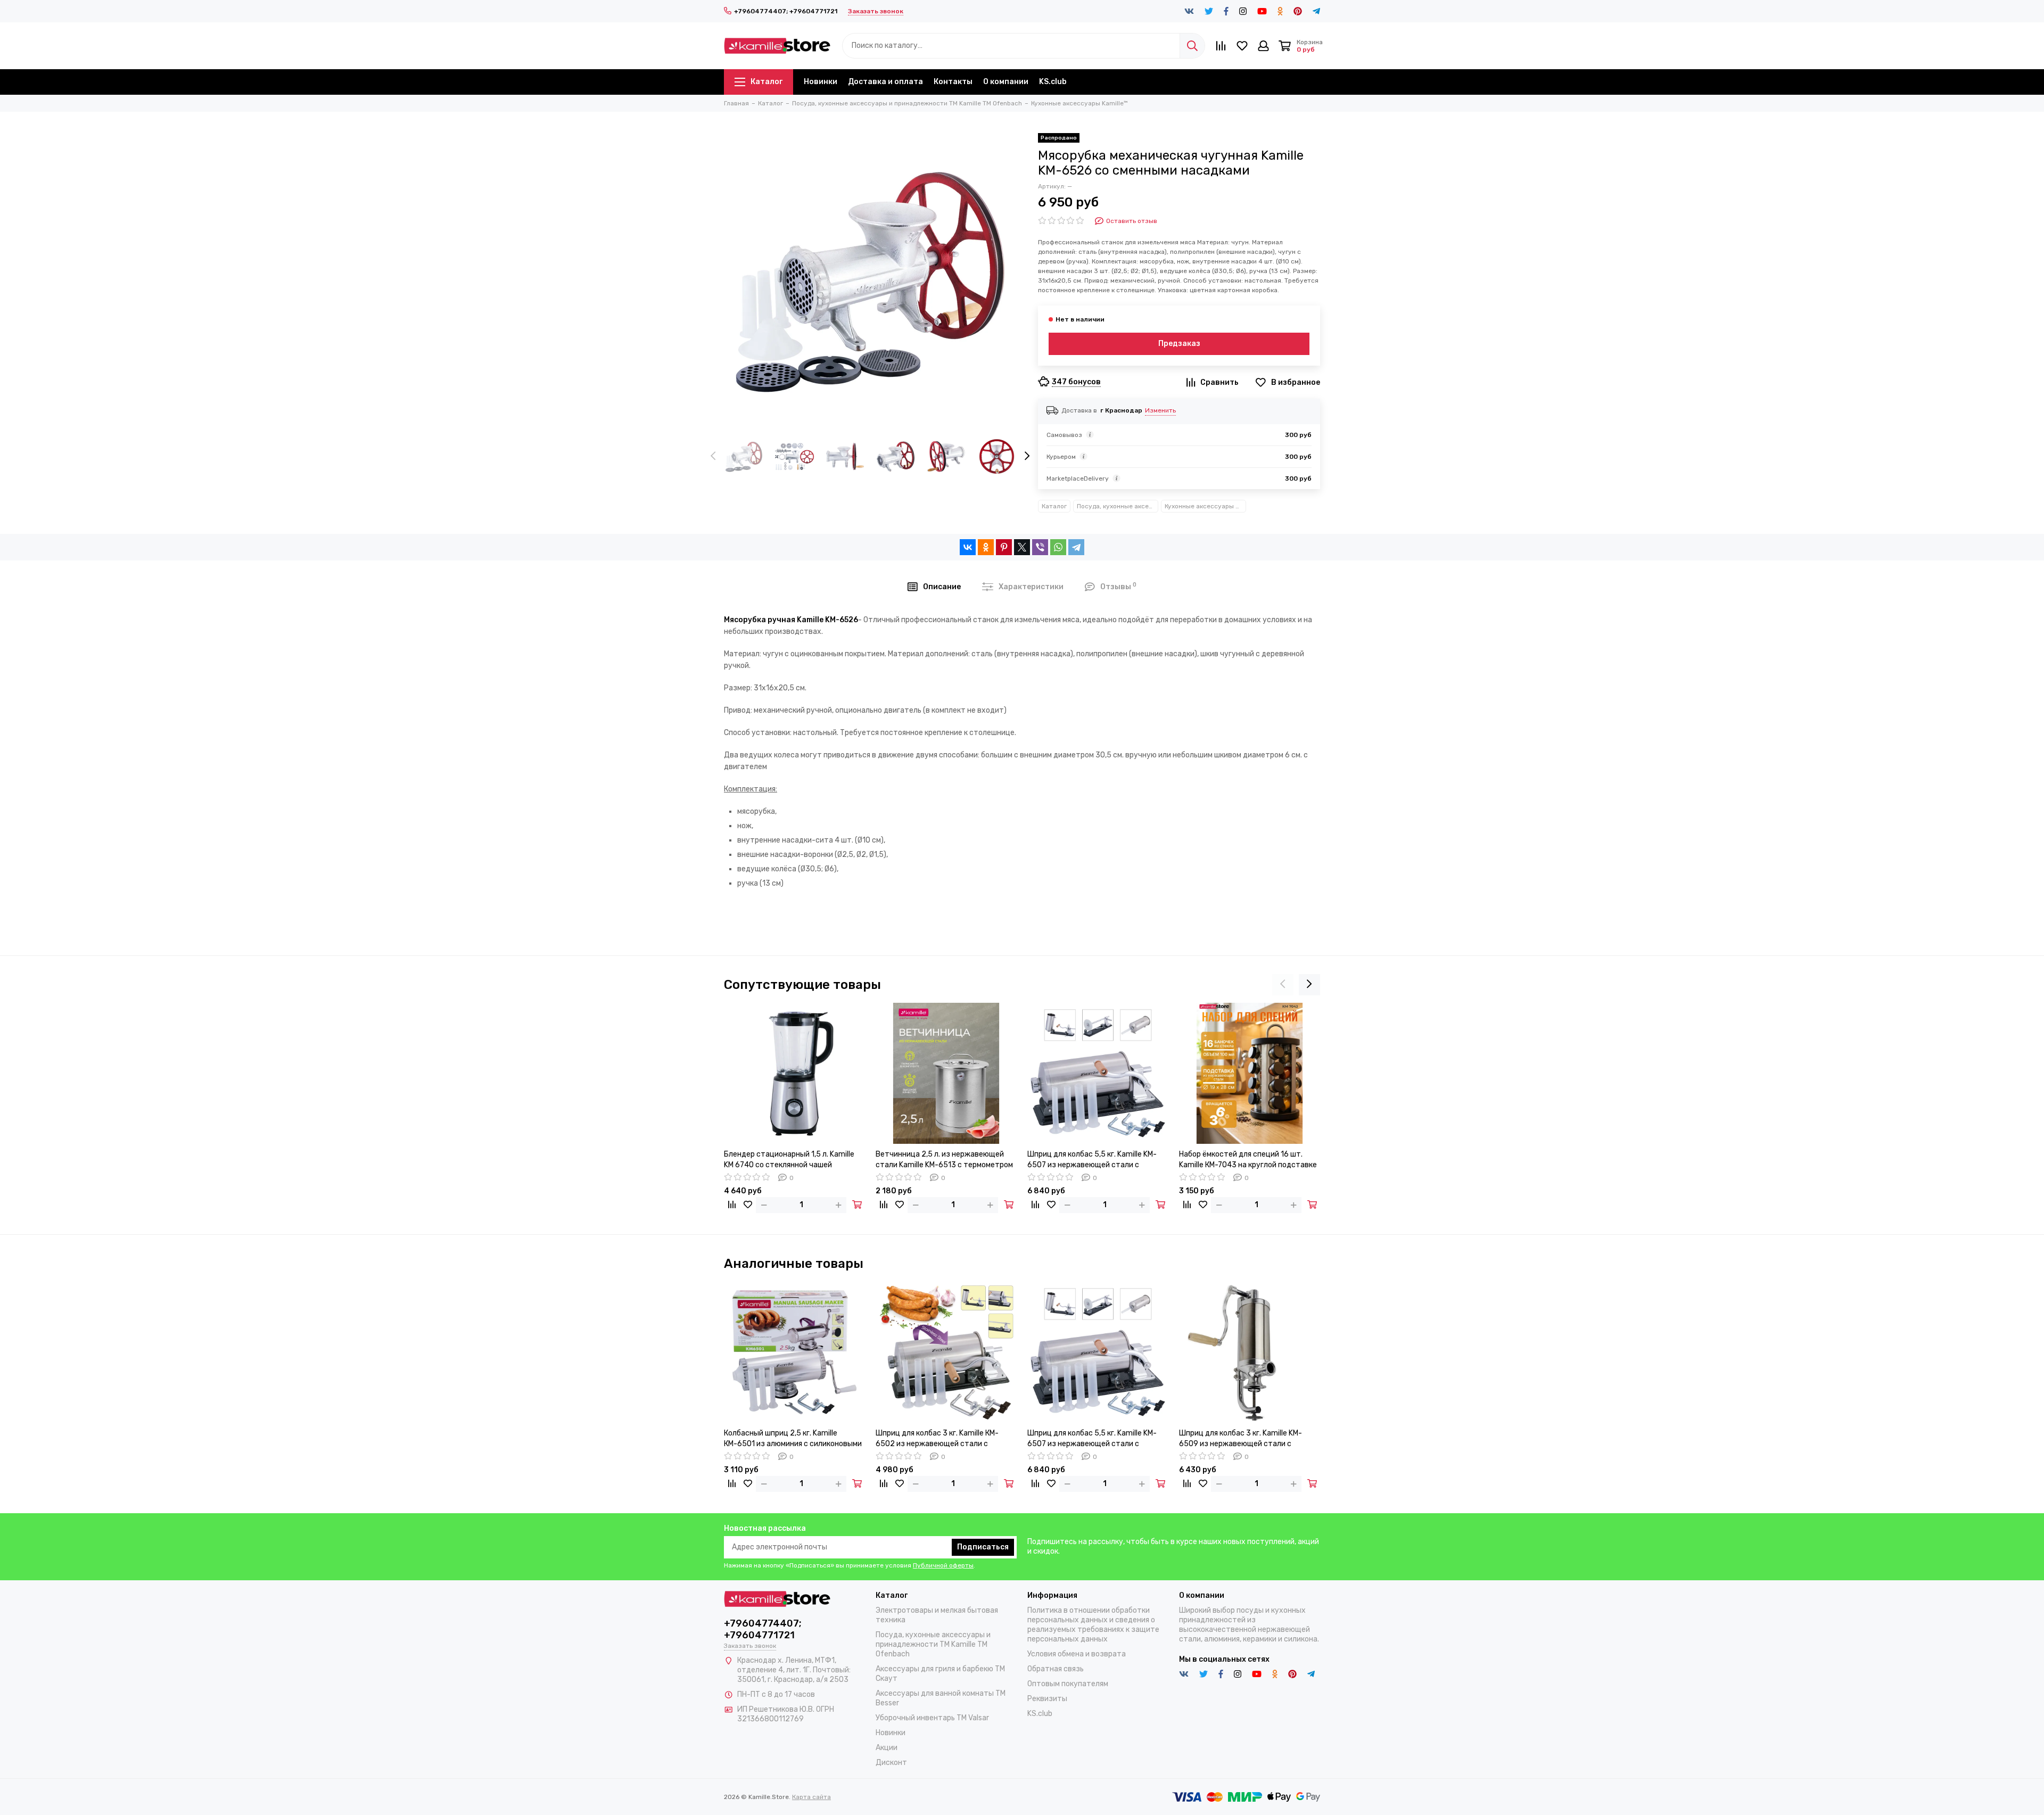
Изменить (1160, 410)
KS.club (1053, 82)
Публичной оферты (943, 1565)
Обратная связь (1056, 1669)
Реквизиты (1047, 1699)
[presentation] (713, 457)
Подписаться (983, 1547)
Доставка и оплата (885, 82)
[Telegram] (1076, 547)
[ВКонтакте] (968, 547)
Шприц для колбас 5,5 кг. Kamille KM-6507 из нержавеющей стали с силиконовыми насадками (1092, 1160)
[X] (1022, 547)
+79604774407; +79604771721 (786, 11)
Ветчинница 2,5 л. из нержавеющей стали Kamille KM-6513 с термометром (944, 1160)
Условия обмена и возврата (1077, 1654)
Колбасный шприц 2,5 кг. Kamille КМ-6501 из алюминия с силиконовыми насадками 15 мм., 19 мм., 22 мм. (793, 1439)
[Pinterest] (1004, 547)
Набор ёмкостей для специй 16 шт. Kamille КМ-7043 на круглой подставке (1248, 1160)
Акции (887, 1748)
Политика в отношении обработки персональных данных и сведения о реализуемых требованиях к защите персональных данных (1093, 1625)
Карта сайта (811, 1797)
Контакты (953, 82)
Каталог (767, 82)
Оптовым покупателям (1068, 1684)
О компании (1006, 82)
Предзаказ (1179, 344)
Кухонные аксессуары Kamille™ (1205, 506)
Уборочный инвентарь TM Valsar (932, 1718)
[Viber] (1040, 547)
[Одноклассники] (986, 547)
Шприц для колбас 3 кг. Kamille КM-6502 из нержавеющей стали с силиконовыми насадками (937, 1439)
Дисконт (891, 1763)
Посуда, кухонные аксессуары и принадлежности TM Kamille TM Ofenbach (1118, 506)
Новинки (821, 82)
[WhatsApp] (1058, 547)
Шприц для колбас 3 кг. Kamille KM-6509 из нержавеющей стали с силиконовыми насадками (1241, 1439)
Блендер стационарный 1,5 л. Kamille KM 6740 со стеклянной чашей (789, 1160)
